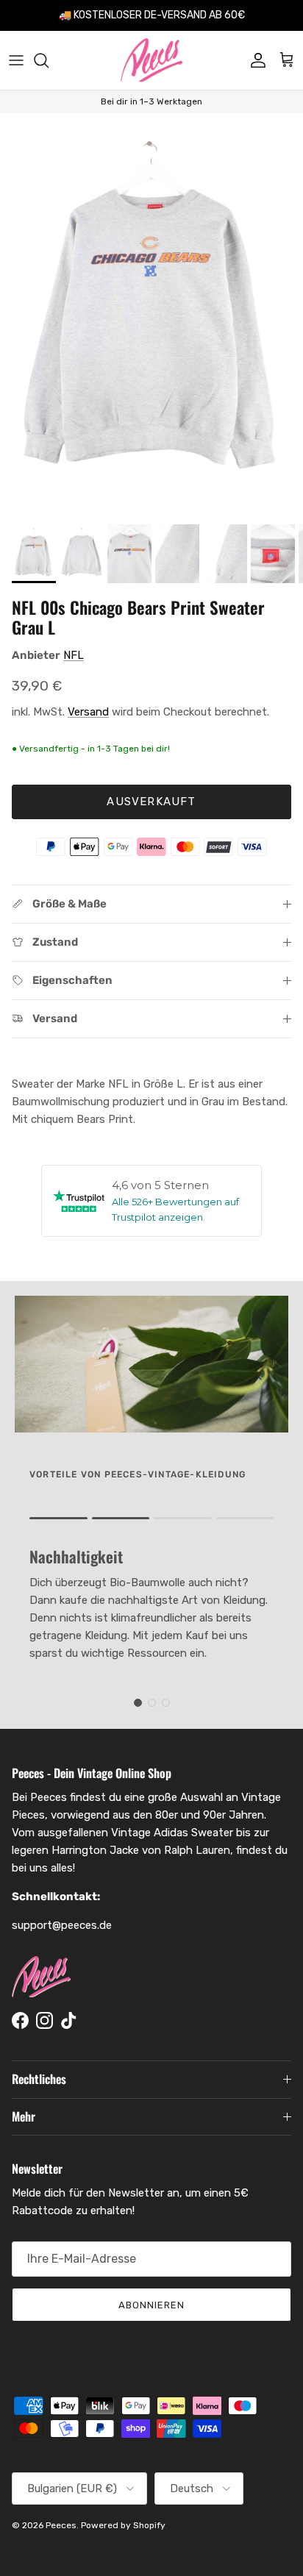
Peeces (61, 2525)
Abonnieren (151, 2305)
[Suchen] (49, 60)
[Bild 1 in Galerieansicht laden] (151, 315)
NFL (74, 655)
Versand (88, 712)
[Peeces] (152, 60)
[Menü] (16, 60)
